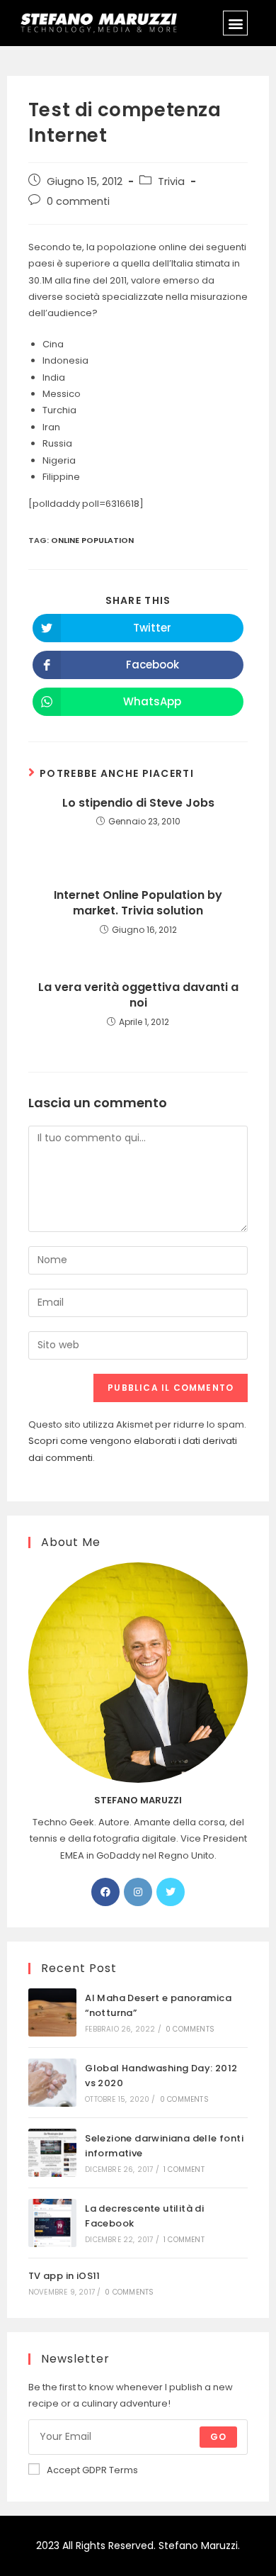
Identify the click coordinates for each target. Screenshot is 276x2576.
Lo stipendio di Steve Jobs (138, 803)
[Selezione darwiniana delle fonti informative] (52, 2153)
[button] (235, 23)
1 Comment (184, 2169)
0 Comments (190, 2029)
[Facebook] (105, 1892)
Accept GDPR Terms (92, 2470)
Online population (92, 540)
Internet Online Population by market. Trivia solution (138, 903)
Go (218, 2437)
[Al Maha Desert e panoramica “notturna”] (52, 2012)
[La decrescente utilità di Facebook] (52, 2223)
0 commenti (78, 201)
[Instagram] (138, 1892)
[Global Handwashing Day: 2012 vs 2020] (52, 2083)
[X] (171, 1892)
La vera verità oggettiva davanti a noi (138, 995)
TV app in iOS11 (64, 2276)
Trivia (171, 181)
